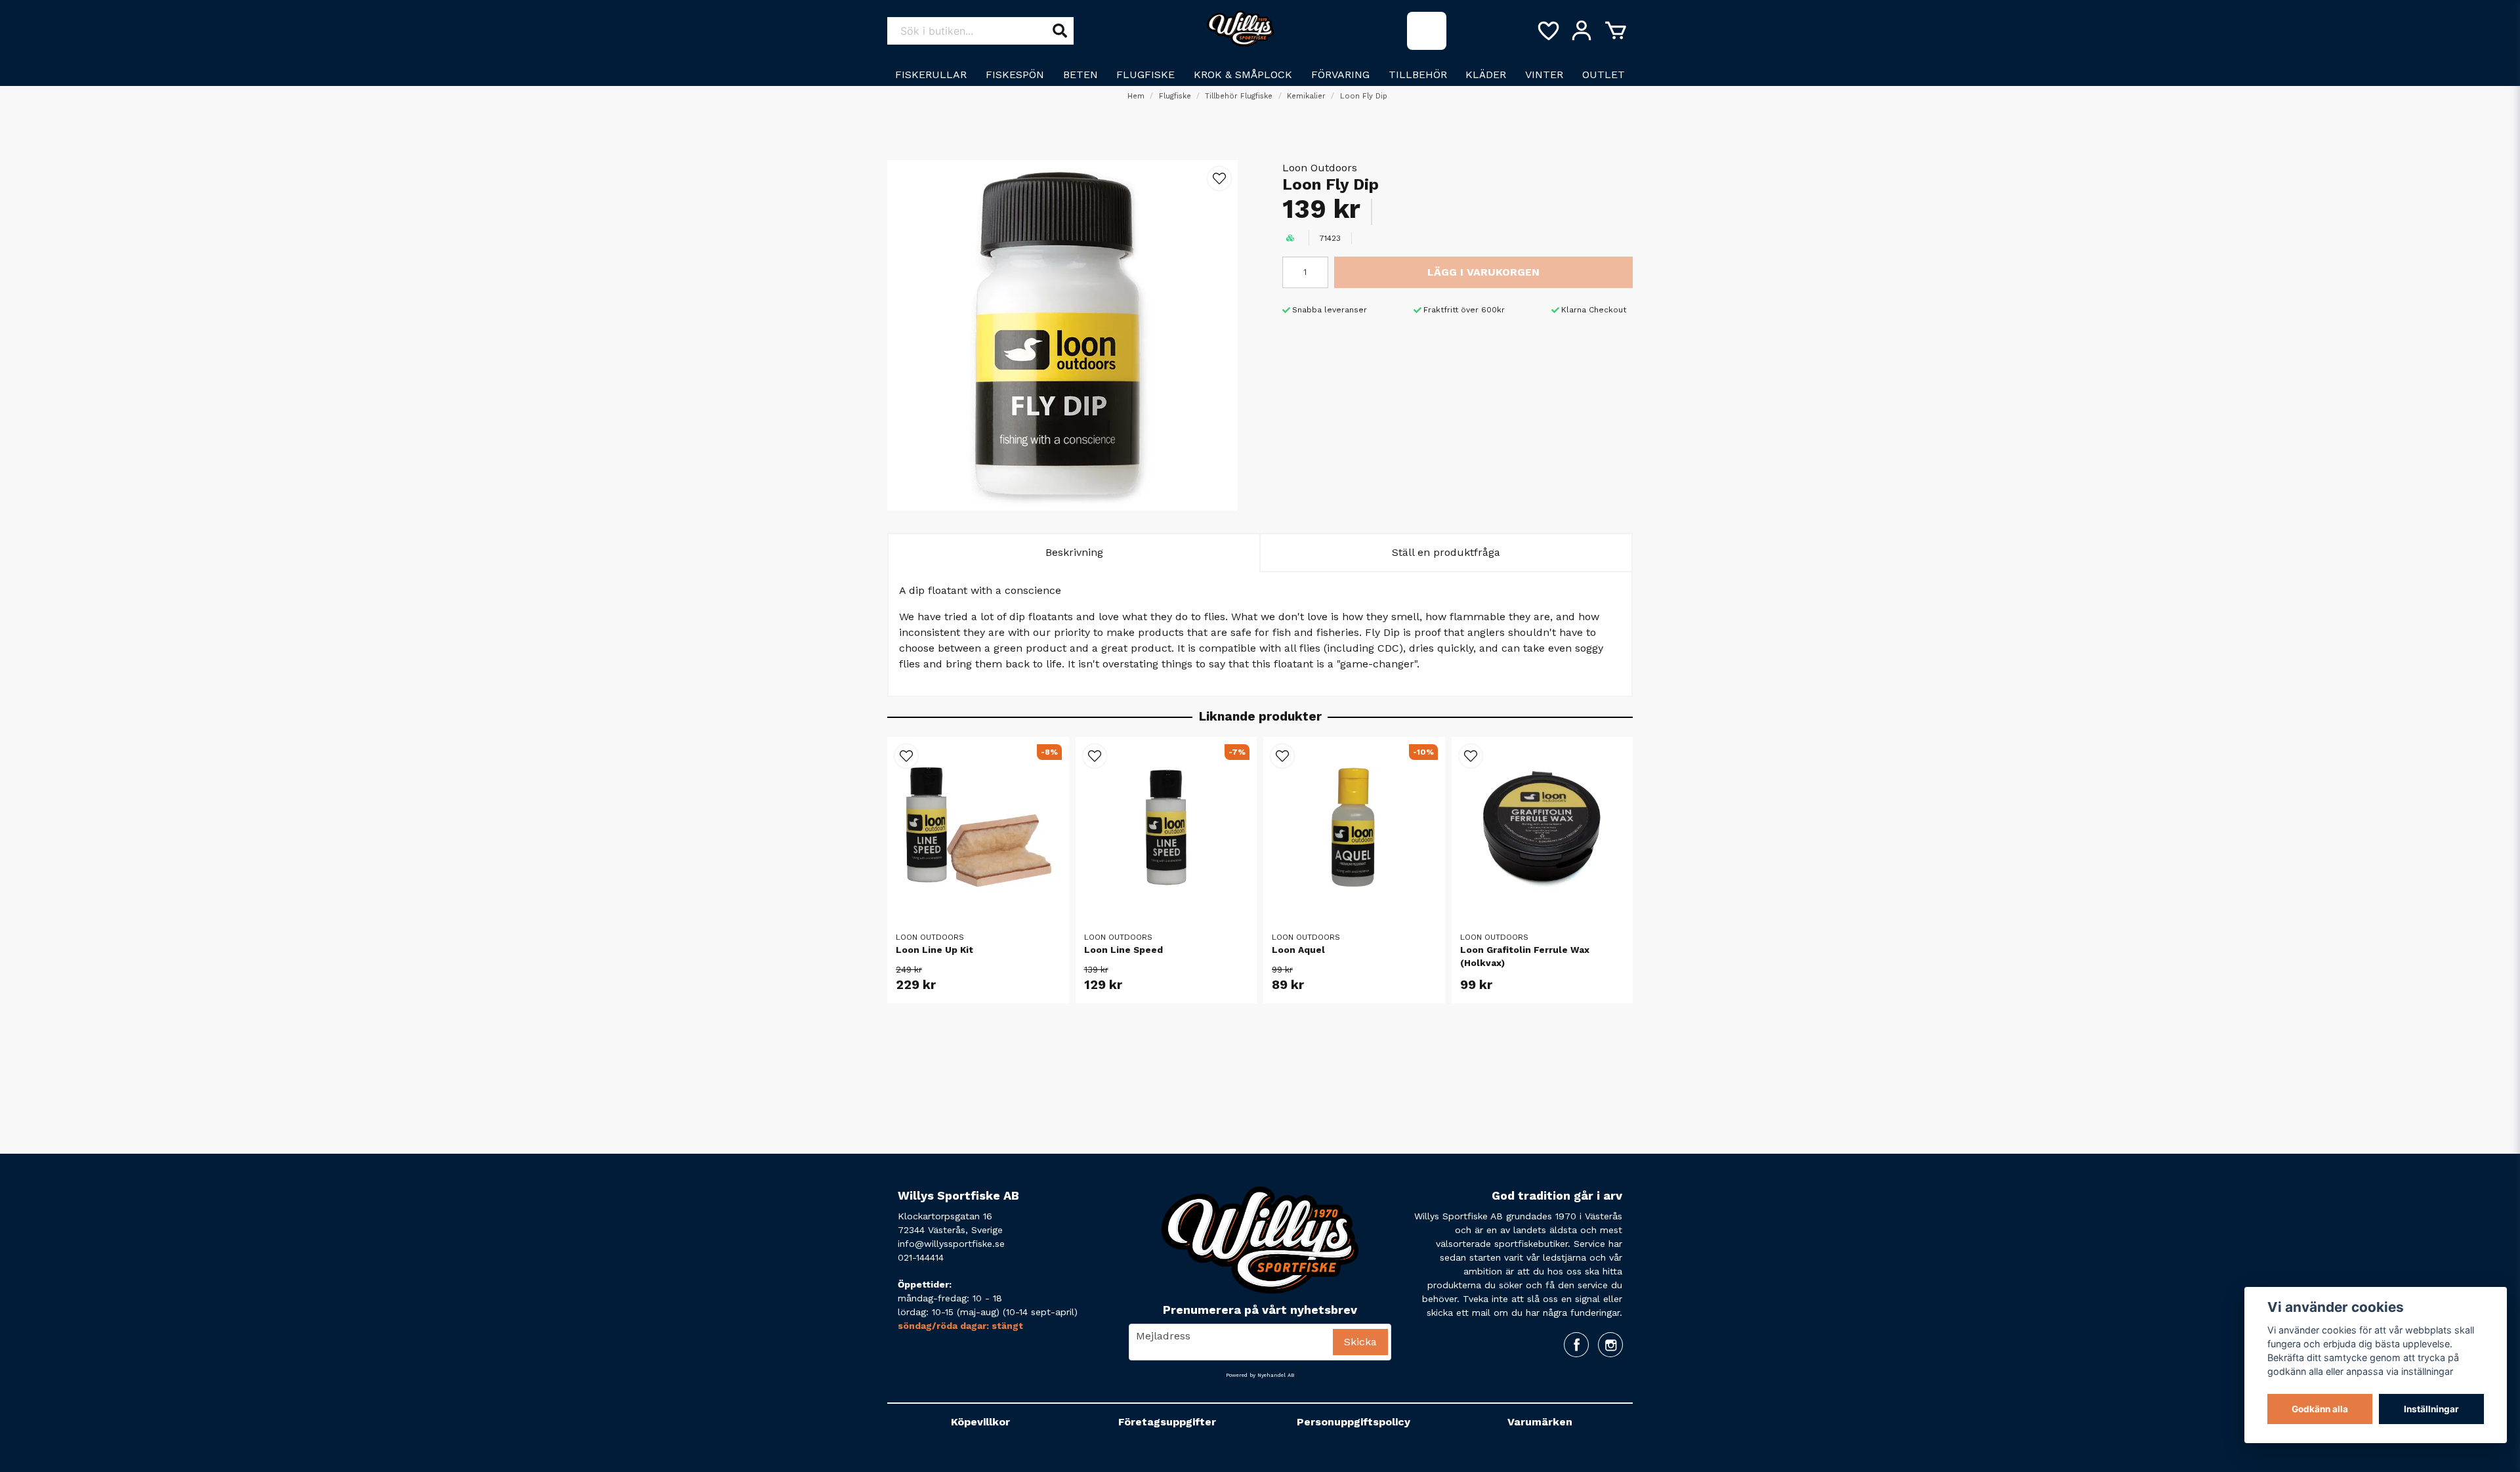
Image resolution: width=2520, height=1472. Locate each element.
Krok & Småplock (1243, 74)
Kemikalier (1306, 96)
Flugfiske (1145, 74)
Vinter (1544, 74)
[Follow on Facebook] (1576, 1345)
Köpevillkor (980, 1422)
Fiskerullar (931, 74)
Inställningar (2431, 1409)
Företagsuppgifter (1167, 1422)
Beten (1081, 74)
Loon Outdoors (1320, 168)
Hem (1136, 96)
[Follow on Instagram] (1610, 1345)
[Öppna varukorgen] (1616, 31)
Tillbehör (1418, 74)
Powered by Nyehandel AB (1260, 1375)
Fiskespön (1015, 74)
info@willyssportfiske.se (951, 1244)
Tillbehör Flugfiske (1239, 96)
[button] (1219, 179)
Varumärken (1540, 1422)
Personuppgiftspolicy (1354, 1422)
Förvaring (1340, 74)
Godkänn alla (2320, 1409)
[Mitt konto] (1582, 31)
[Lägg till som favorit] (1547, 31)
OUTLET (1604, 74)
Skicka (1360, 1342)
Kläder (1486, 74)
